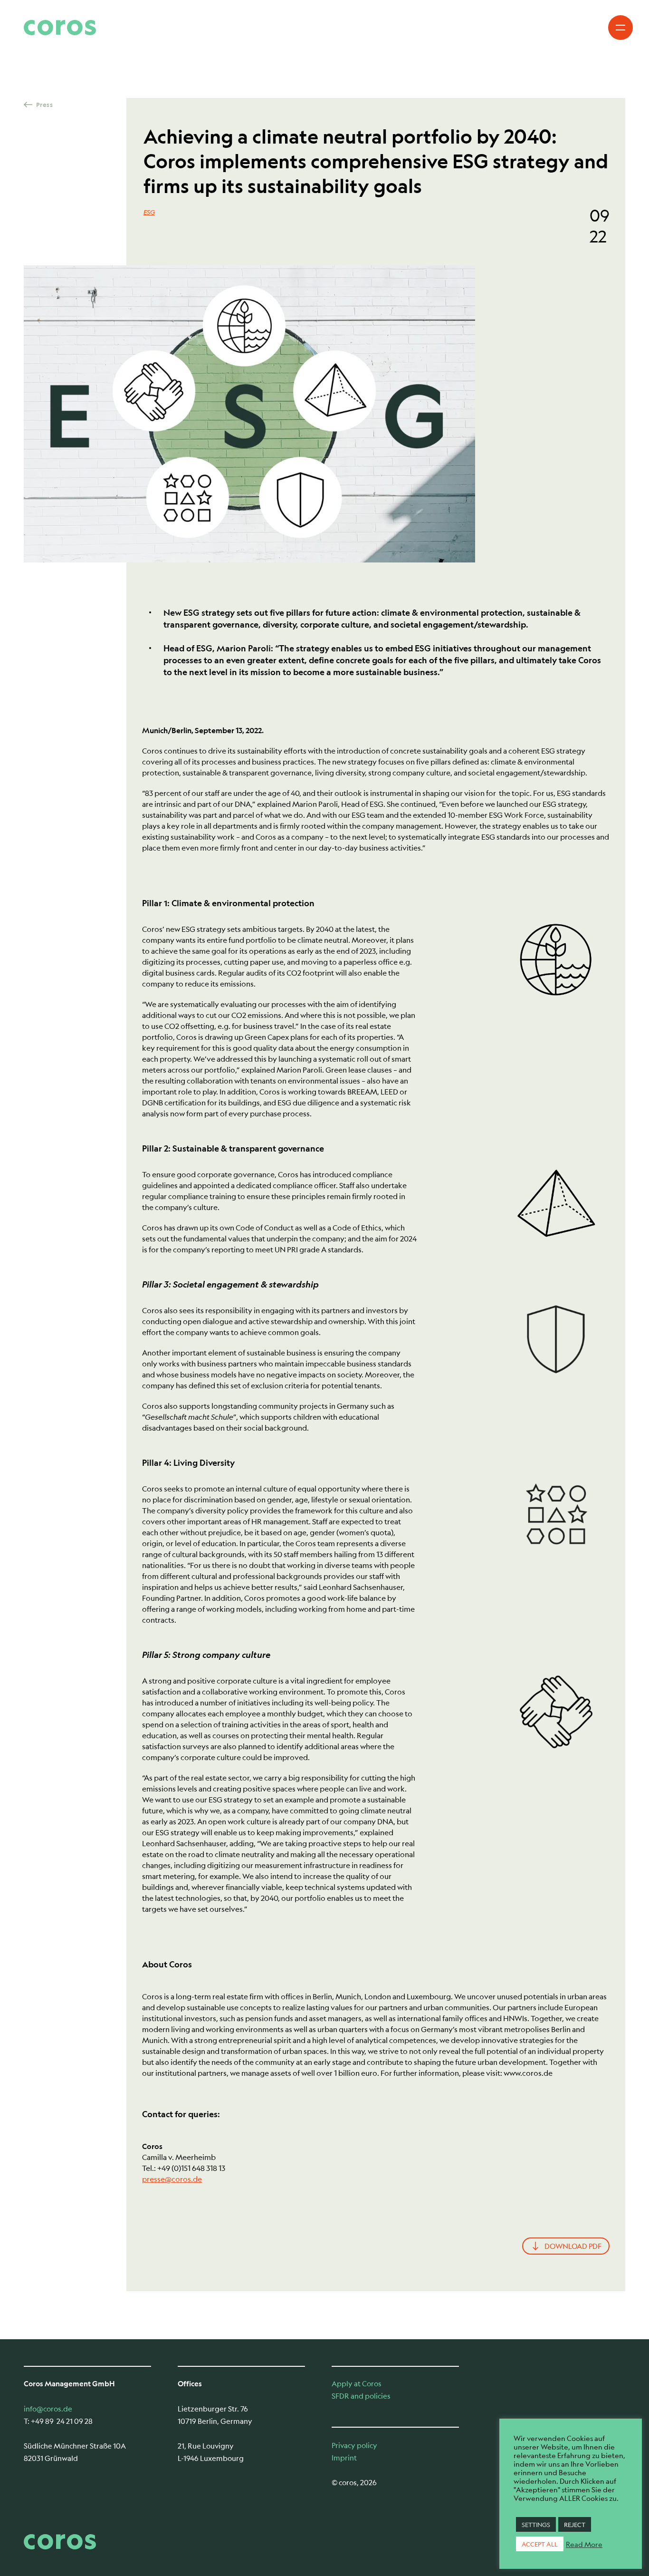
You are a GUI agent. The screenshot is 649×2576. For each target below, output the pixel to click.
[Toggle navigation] (620, 28)
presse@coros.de (172, 2179)
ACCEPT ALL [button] (540, 2544)
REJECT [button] (575, 2524)
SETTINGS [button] (536, 2524)
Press (44, 105)
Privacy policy (354, 2445)
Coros (60, 28)
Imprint (344, 2457)
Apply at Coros (357, 2383)
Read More (584, 2544)
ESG (149, 212)
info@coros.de (48, 2408)
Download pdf (573, 2246)
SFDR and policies (361, 2396)
